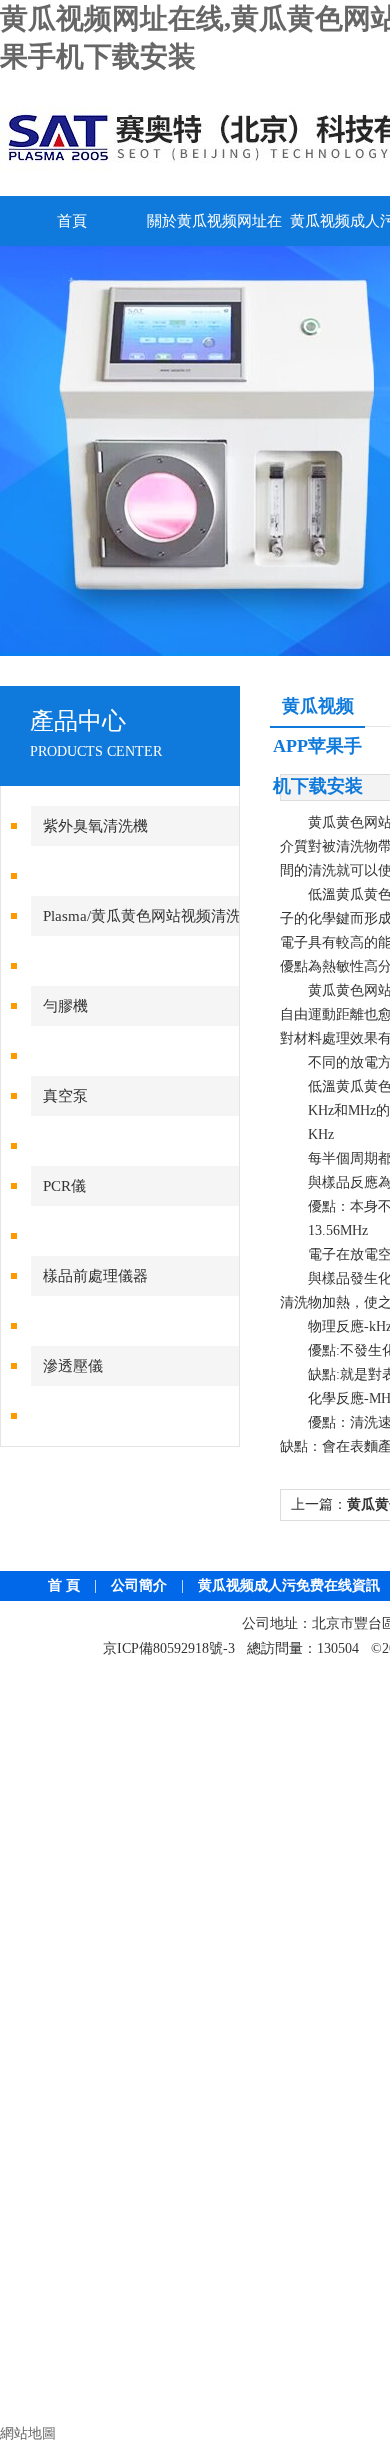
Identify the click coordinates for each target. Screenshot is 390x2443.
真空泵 (65, 1096)
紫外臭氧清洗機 (95, 826)
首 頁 (64, 1585)
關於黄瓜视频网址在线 (214, 229)
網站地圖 (28, 2433)
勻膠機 (65, 1006)
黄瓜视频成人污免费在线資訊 (289, 1585)
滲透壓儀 (73, 1366)
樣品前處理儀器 (95, 1276)
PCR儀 (64, 1186)
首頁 (72, 221)
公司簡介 (139, 1585)
